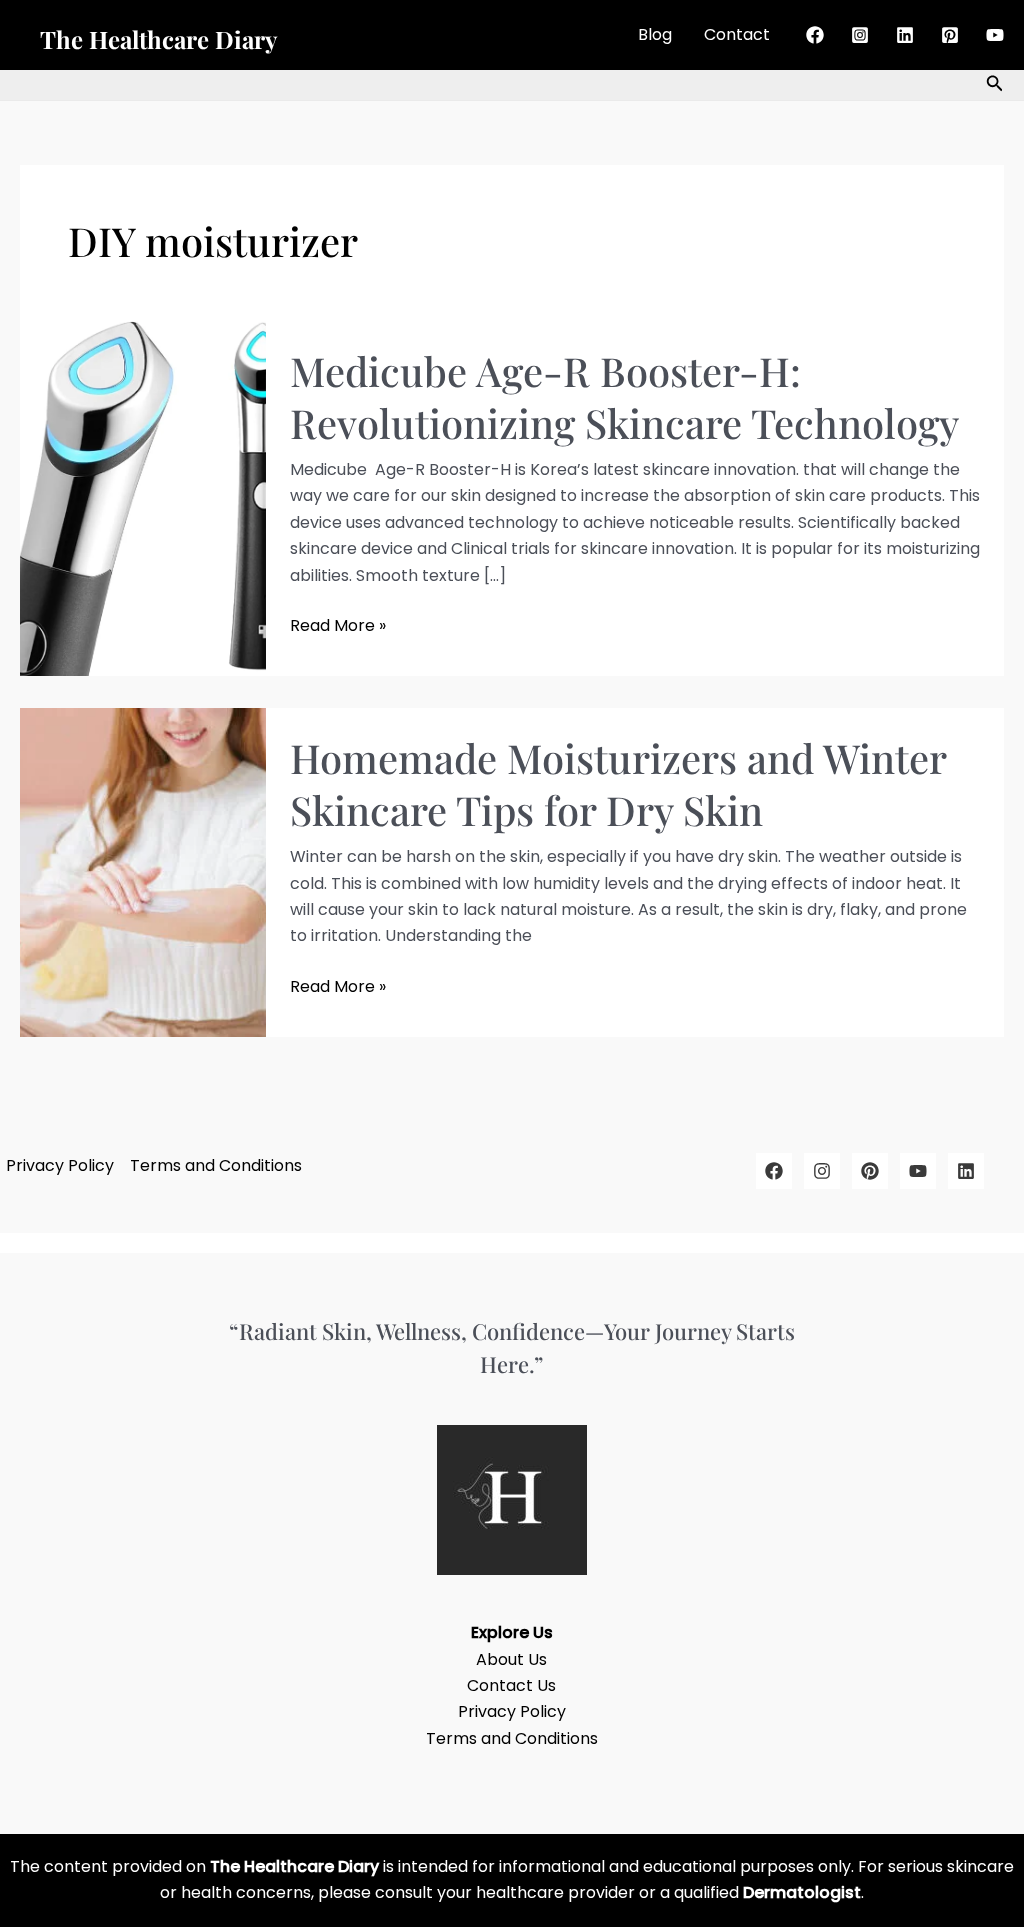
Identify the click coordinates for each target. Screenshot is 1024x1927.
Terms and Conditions (216, 1165)
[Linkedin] (905, 35)
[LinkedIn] (966, 1171)
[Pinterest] (950, 35)
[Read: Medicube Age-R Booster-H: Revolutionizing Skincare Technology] (143, 497)
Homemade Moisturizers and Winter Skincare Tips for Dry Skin (618, 783)
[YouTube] (995, 35)
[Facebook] (815, 35)
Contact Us (511, 1685)
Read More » (338, 625)
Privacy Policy (60, 1165)
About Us (511, 1659)
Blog (655, 34)
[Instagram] (860, 35)
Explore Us (512, 1632)
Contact (737, 34)
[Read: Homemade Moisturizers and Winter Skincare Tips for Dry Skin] (143, 871)
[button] (995, 85)
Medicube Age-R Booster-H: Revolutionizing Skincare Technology (624, 396)
